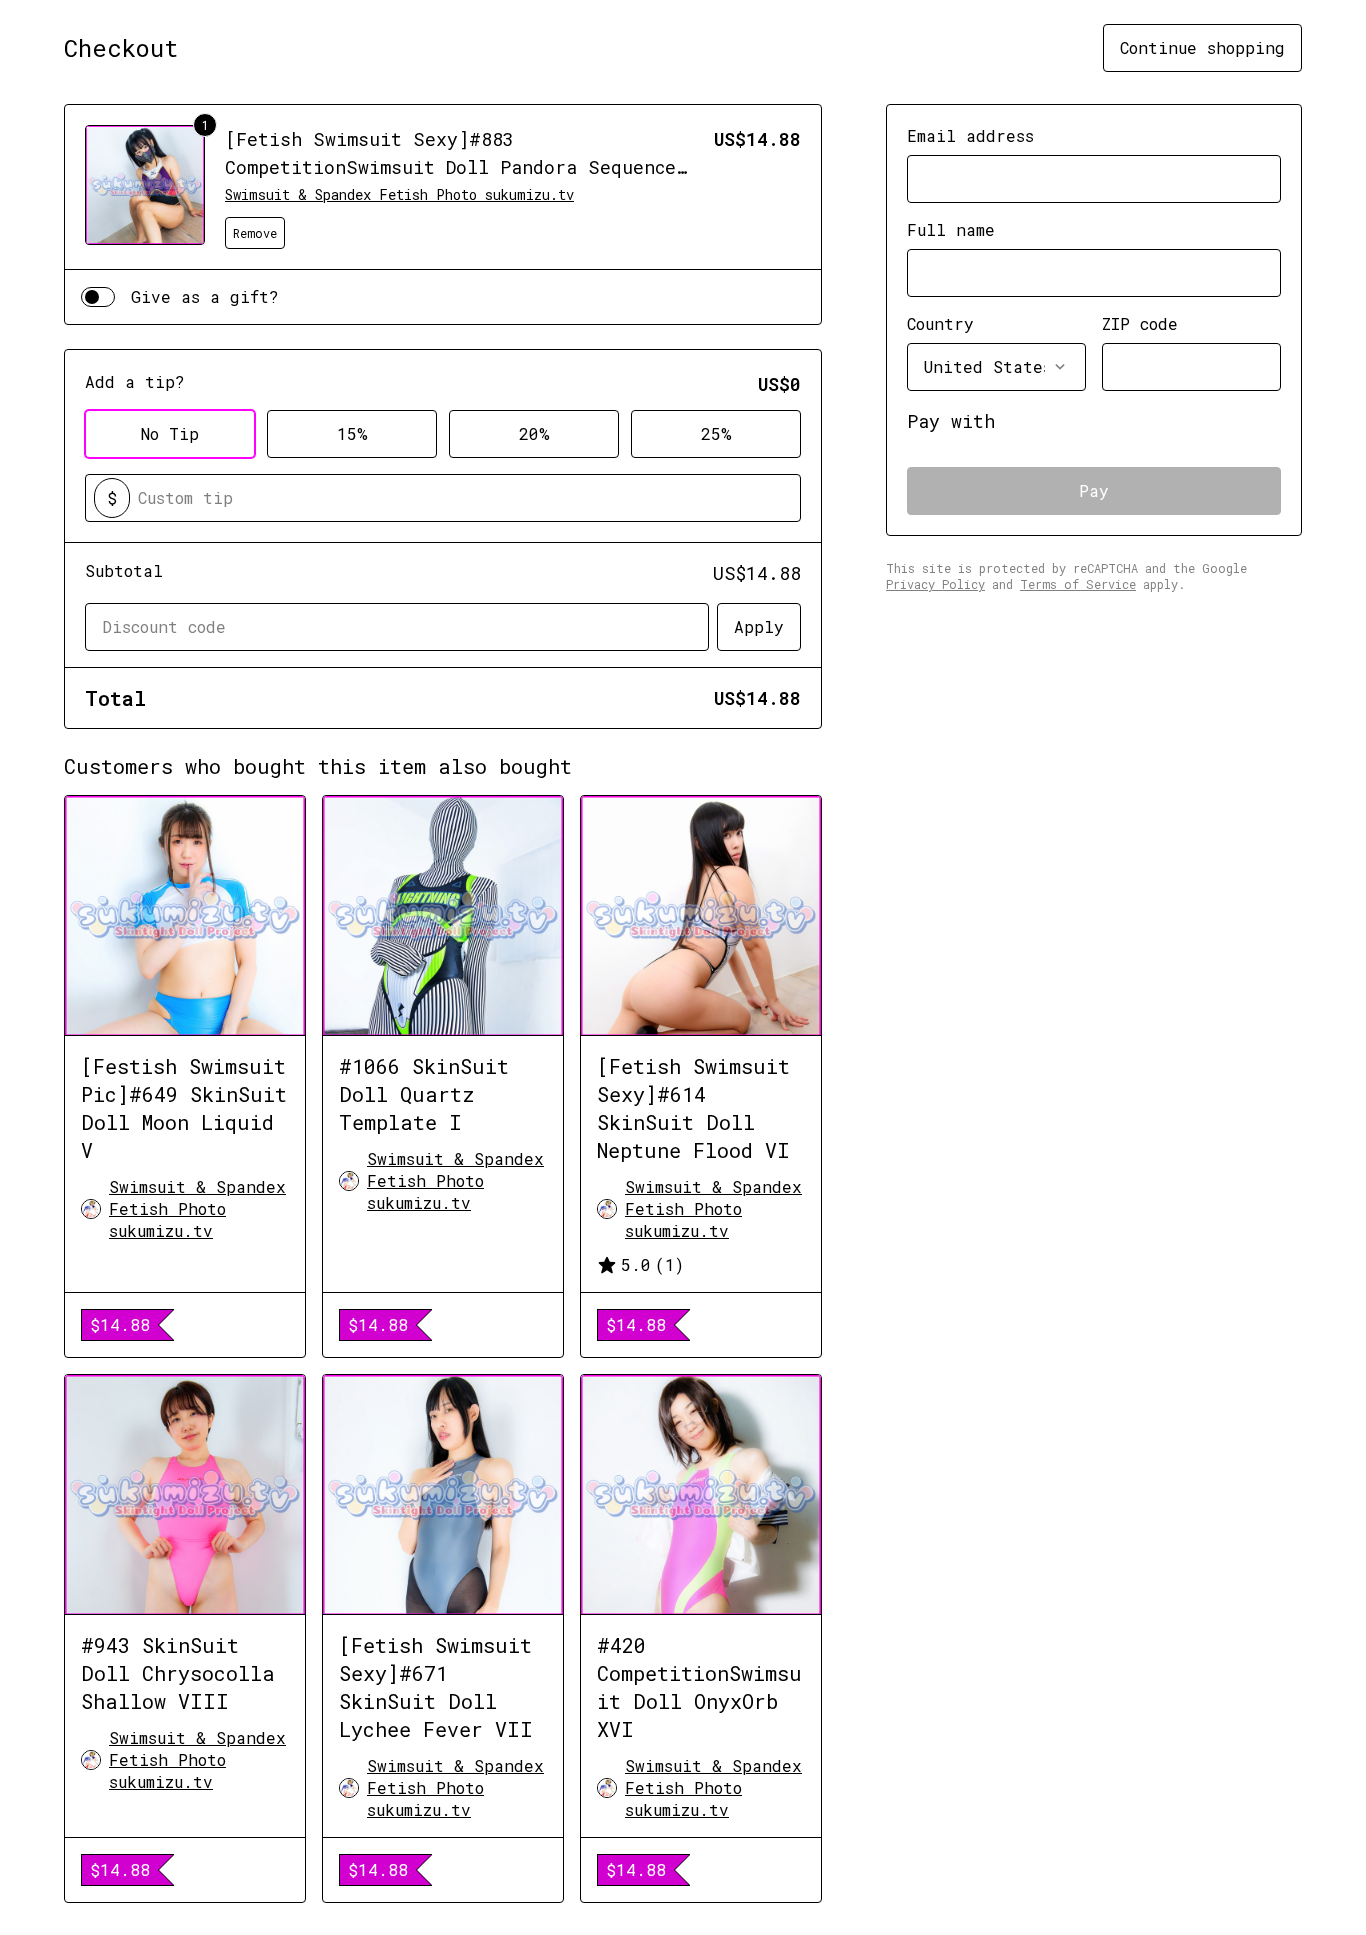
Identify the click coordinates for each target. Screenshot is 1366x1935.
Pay (1094, 490)
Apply (759, 626)
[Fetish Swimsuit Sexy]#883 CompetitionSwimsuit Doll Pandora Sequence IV (450, 167)
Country (940, 323)
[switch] (98, 297)
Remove (255, 233)
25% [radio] (716, 433)
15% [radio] (352, 433)
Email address (970, 135)
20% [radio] (534, 433)
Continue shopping (1202, 47)
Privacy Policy (935, 584)
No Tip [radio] (170, 433)
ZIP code (1140, 323)
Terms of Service (1078, 584)
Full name (951, 229)
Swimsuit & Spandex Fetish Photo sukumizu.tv (399, 194)
